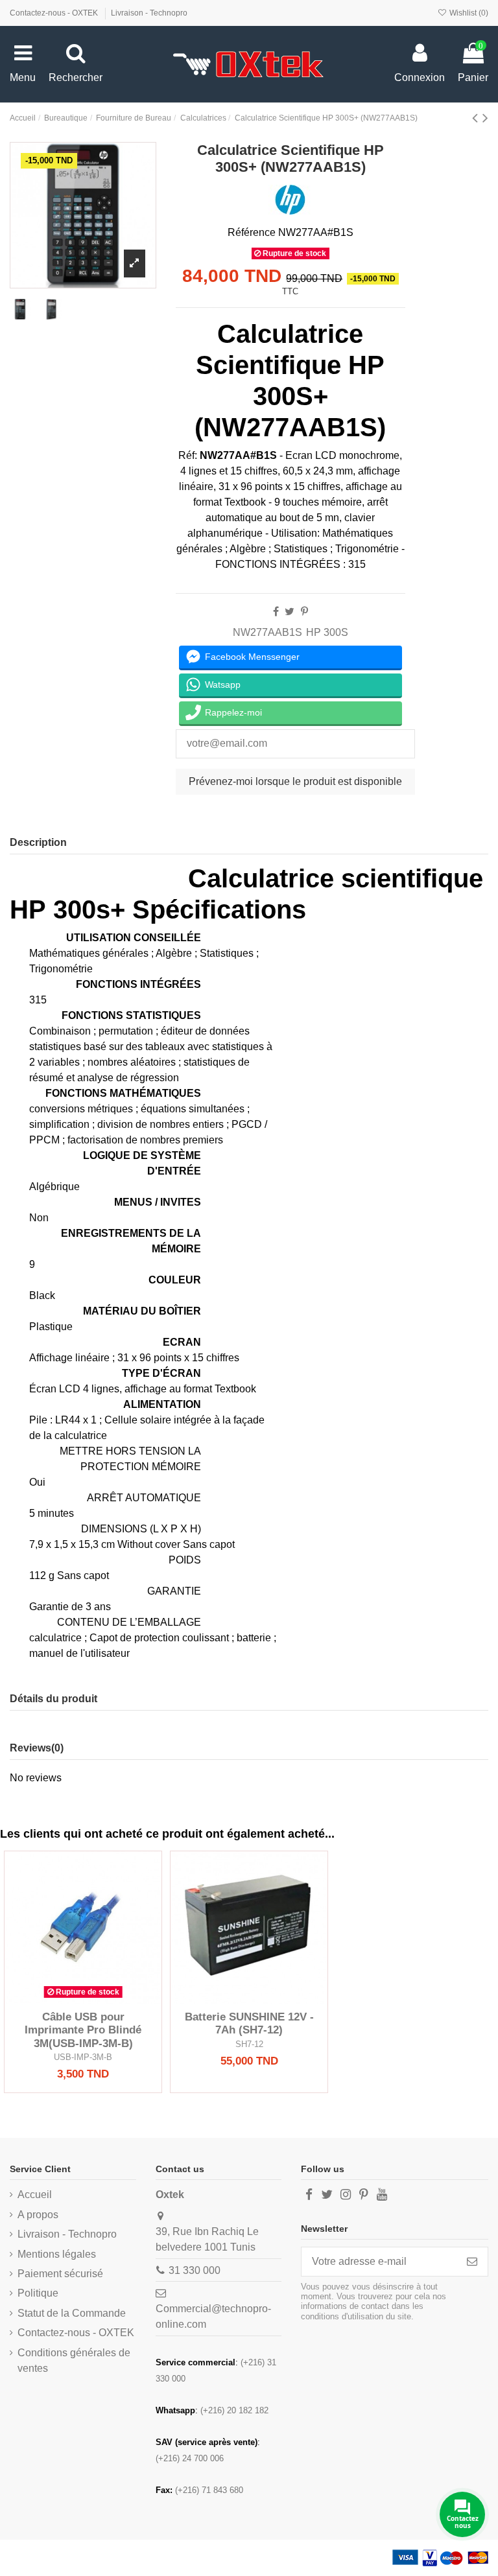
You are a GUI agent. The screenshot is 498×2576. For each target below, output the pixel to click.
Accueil (35, 2195)
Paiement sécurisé (60, 2274)
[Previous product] (477, 118)
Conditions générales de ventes (74, 2360)
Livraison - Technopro (149, 13)
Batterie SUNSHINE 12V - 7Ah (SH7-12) (249, 2023)
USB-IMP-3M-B (83, 2057)
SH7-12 (249, 2044)
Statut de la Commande (72, 2313)
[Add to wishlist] (62, 1999)
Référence (252, 232)
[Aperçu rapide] (104, 1999)
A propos (38, 2215)
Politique (38, 2293)
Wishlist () (468, 13)
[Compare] (83, 1999)
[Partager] (276, 612)
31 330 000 (195, 2270)
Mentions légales (57, 2254)
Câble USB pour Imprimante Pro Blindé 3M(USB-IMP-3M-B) (83, 2030)
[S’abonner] (472, 2261)
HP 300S (327, 632)
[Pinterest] (304, 612)
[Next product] (485, 118)
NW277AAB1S (267, 632)
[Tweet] (290, 612)
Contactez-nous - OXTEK (55, 13)
